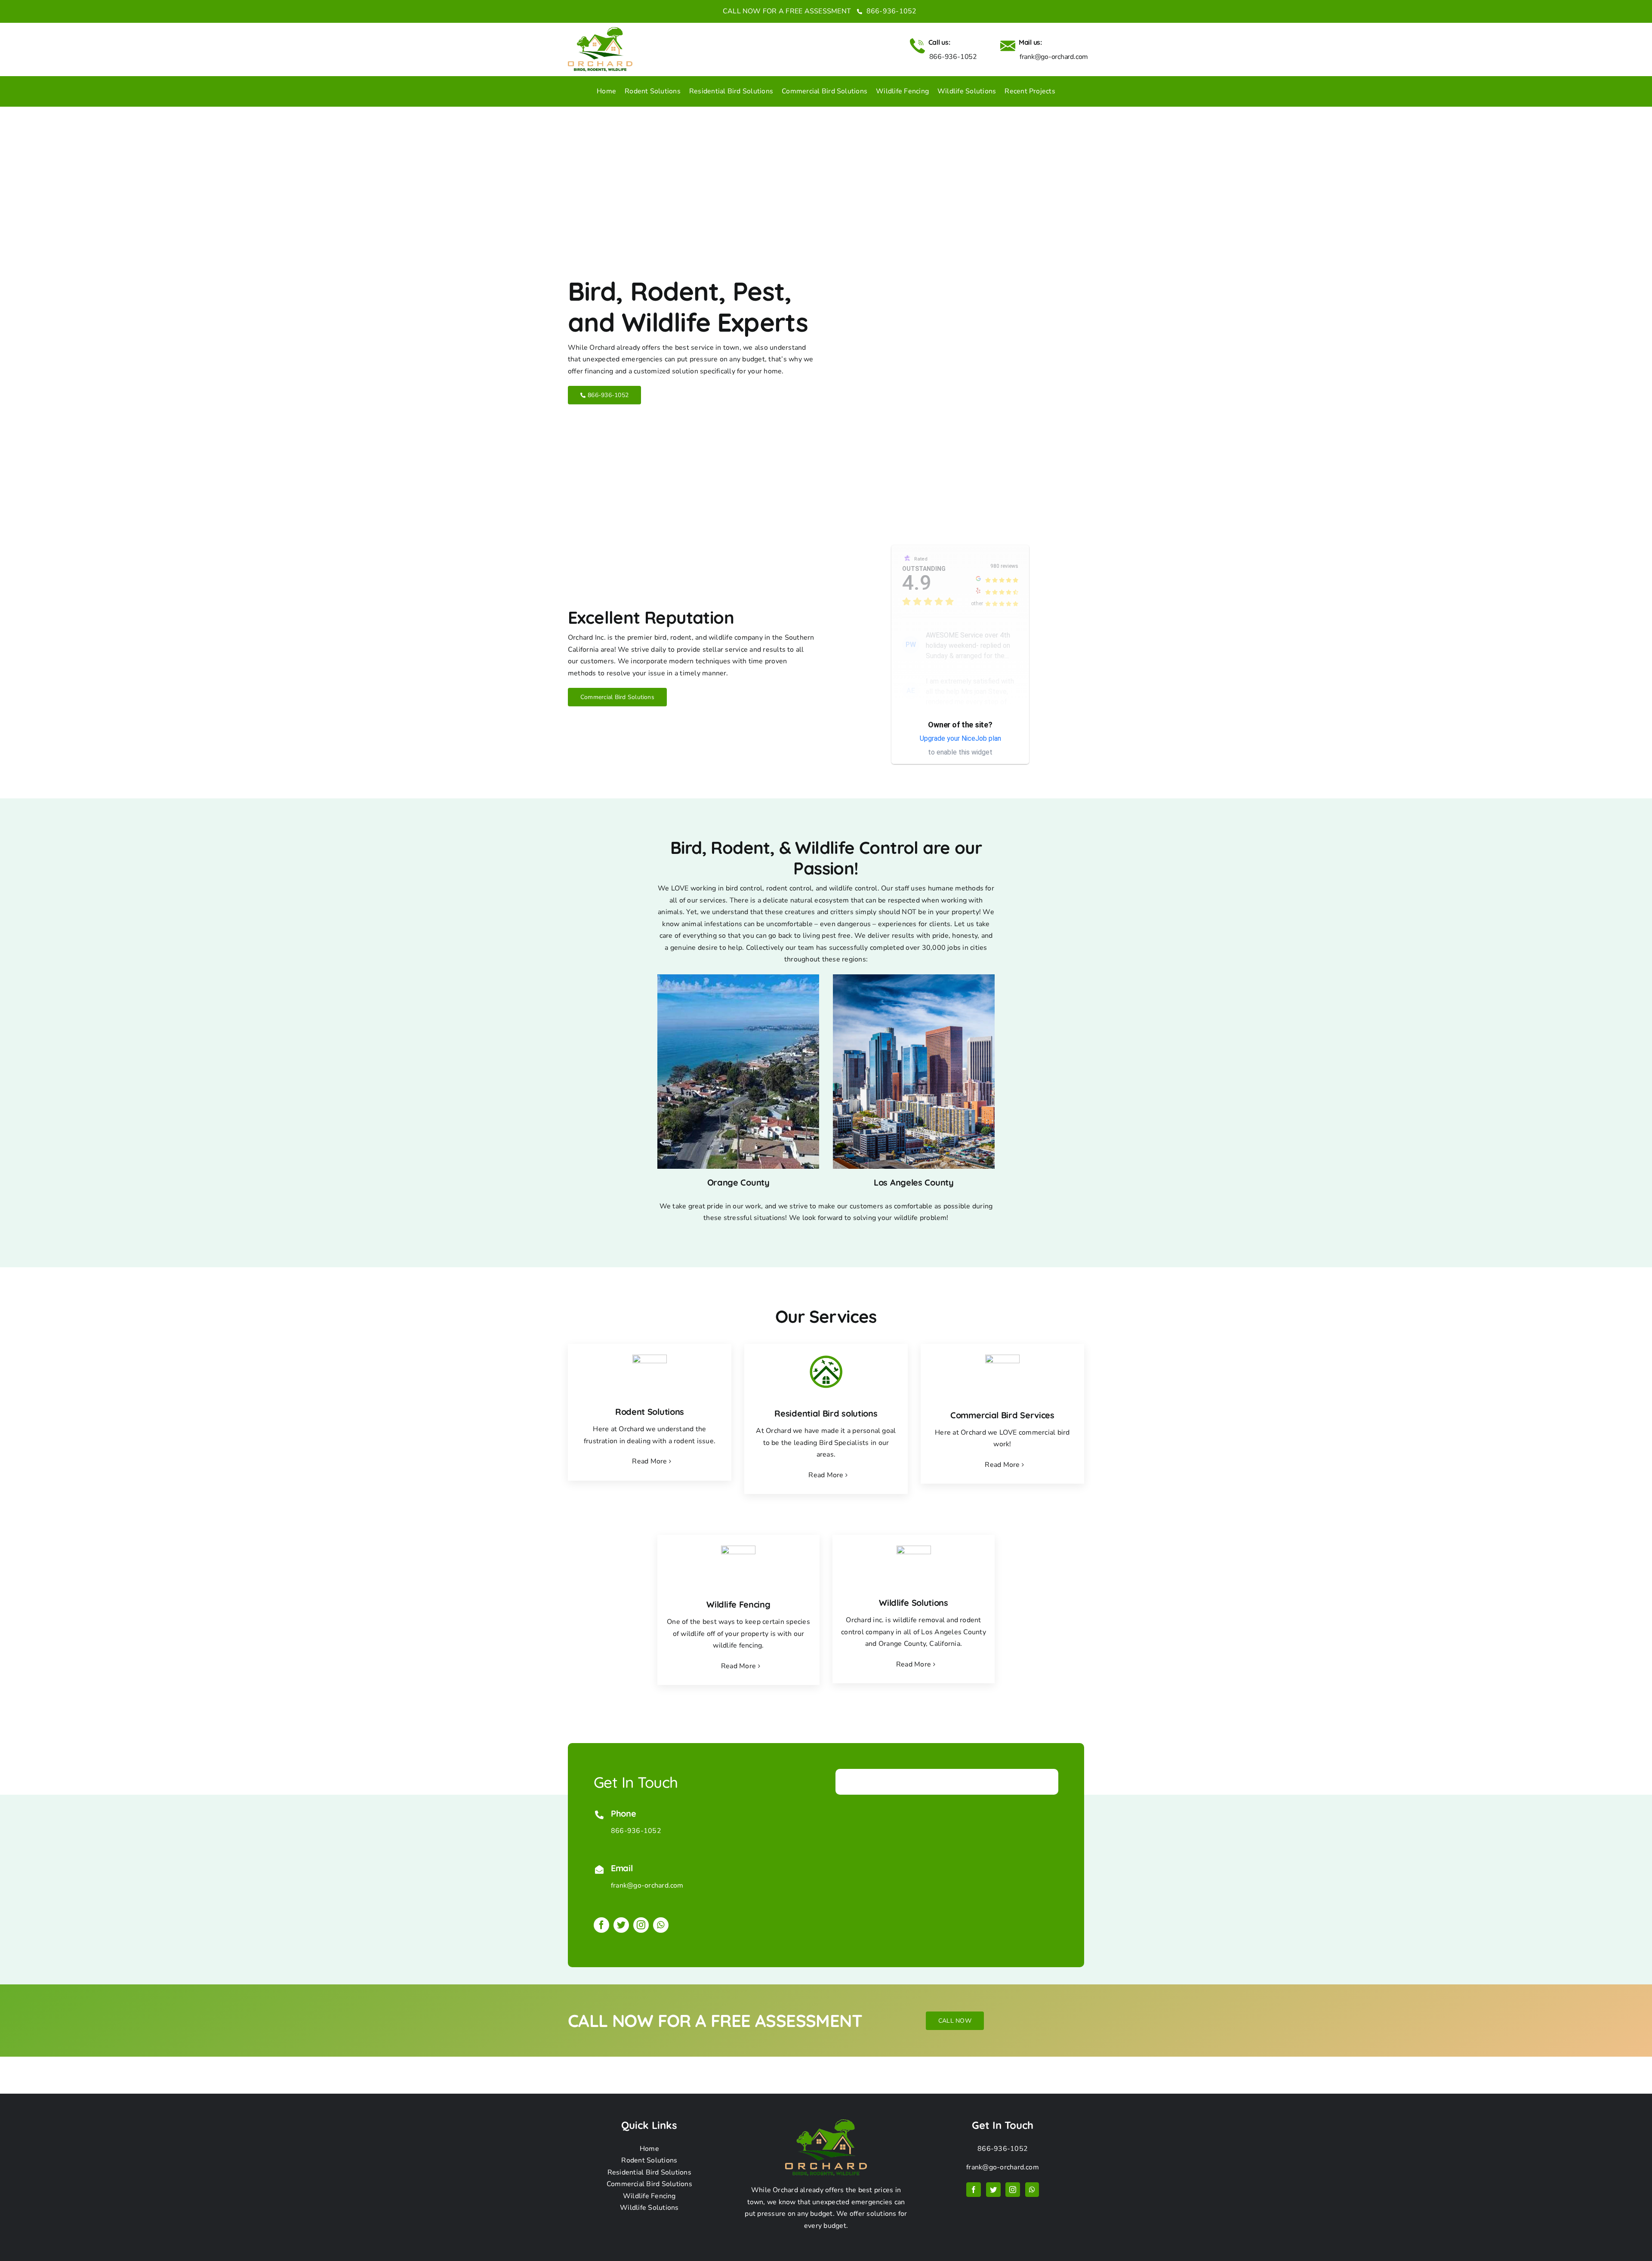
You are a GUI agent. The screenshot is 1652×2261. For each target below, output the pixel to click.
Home (649, 2149)
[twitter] (621, 1925)
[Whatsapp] (1032, 2190)
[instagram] (641, 1925)
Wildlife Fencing (649, 2196)
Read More (649, 1461)
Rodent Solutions (649, 2160)
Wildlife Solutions (649, 2208)
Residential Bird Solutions (649, 2172)
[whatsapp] (661, 1925)
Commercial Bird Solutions (649, 2184)
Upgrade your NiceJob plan (960, 738)
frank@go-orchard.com (647, 1885)
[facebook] (601, 1925)
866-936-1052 (890, 11)
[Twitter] (993, 2190)
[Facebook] (974, 2190)
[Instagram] (1013, 2190)
